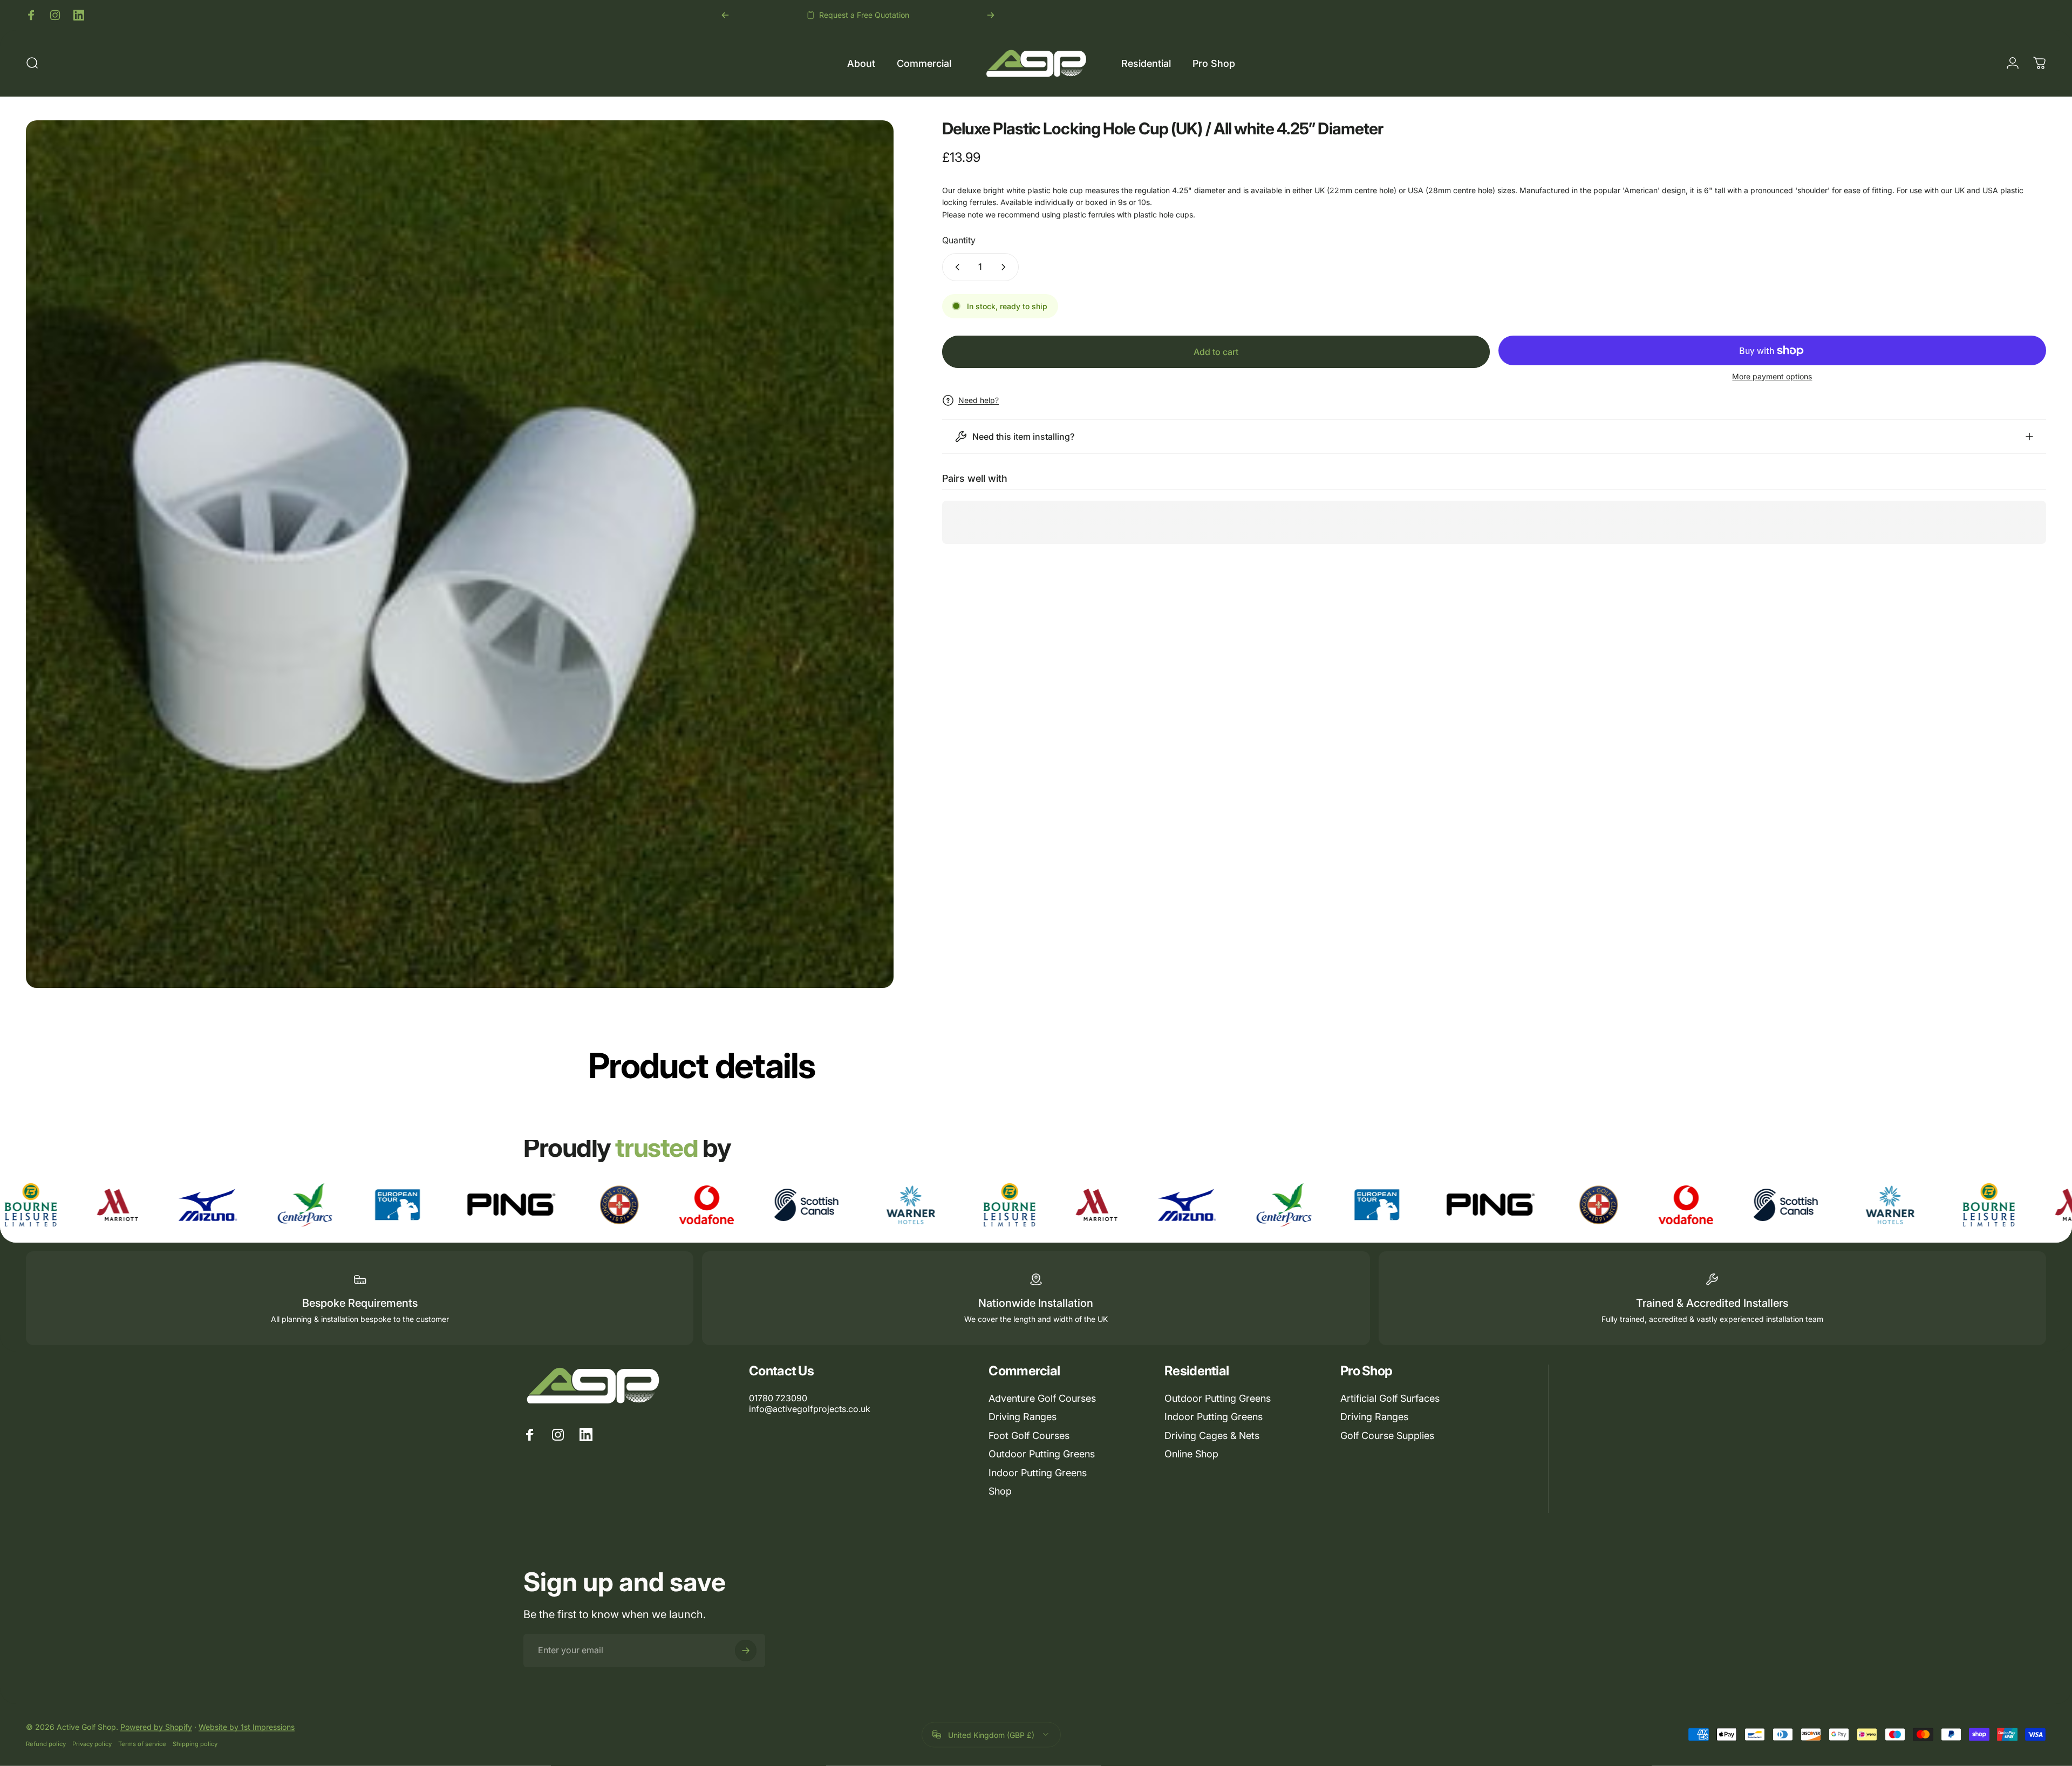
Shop (1000, 1491)
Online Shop (1191, 1454)
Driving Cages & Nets (1212, 1436)
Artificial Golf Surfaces (1390, 1398)
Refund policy (46, 1743)
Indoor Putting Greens (1038, 1473)
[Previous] (725, 15)
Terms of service (142, 1743)
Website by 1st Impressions (247, 1726)
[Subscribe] (746, 1651)
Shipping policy (195, 1743)
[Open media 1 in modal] (460, 554)
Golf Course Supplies (1387, 1436)
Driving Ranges (1023, 1417)
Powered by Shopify (156, 1726)
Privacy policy (92, 1743)
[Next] (991, 15)
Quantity (959, 240)
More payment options (1772, 376)
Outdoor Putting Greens (1042, 1454)
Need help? (979, 400)
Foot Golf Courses (1029, 1436)
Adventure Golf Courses (1042, 1398)
